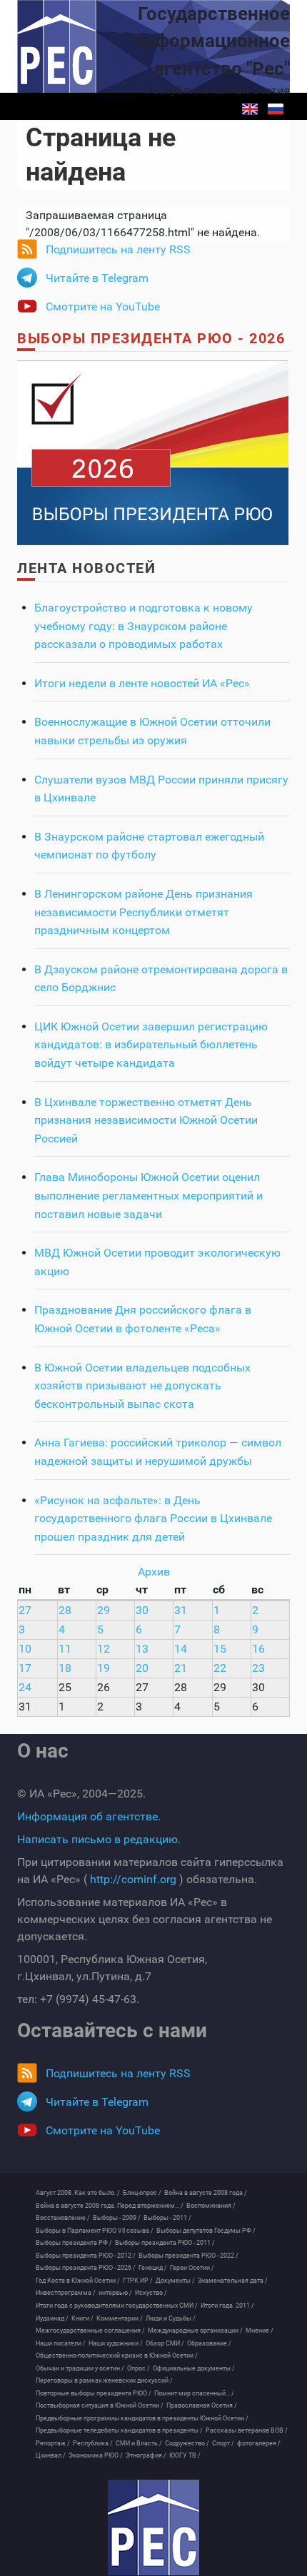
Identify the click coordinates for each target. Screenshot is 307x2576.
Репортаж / (53, 2443)
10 (25, 1649)
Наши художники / (116, 2343)
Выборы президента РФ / (74, 2243)
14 (181, 1649)
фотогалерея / (259, 2443)
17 (25, 1668)
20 (142, 1668)
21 (181, 1668)
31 (181, 1610)
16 (258, 1649)
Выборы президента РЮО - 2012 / (86, 2256)
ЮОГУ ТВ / (185, 2455)
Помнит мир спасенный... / (194, 2393)
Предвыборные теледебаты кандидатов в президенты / (119, 2430)
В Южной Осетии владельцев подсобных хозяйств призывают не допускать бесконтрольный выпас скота (142, 1386)
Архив (154, 1572)
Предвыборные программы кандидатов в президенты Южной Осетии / (142, 2418)
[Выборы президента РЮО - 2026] (153, 452)
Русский (276, 109)
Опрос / (139, 2368)
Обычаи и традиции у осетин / (80, 2368)
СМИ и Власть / (139, 2443)
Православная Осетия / (202, 2405)
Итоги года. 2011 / (227, 2306)
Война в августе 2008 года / (206, 2193)
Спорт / (223, 2443)
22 (220, 1668)
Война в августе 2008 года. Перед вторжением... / (110, 2206)
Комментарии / (120, 2318)
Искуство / (151, 2293)
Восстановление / (63, 2218)
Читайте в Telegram (97, 278)
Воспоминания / (211, 2206)
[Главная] (153, 2527)
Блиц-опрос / (142, 2193)
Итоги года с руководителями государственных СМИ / (117, 2306)
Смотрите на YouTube (103, 306)
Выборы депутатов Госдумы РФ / (206, 2231)
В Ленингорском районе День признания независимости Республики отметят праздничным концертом (144, 912)
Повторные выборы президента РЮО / (94, 2393)
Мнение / (260, 2331)
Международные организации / (195, 2331)
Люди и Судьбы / (171, 2318)
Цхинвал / (51, 2455)
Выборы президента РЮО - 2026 (151, 338)
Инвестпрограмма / (66, 2293)
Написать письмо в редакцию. (99, 1839)
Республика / (93, 2443)
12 (104, 1649)
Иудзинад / (52, 2318)
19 (104, 1668)
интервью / (115, 2293)
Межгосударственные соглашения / (90, 2331)
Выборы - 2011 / (167, 2218)
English (250, 109)
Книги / (82, 2318)
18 (65, 1668)
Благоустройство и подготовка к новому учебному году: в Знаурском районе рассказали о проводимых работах (144, 626)
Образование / (209, 2343)
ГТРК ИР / (138, 2281)
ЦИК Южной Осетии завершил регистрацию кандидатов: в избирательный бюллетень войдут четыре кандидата (151, 1045)
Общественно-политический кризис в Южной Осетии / (117, 2356)
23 (258, 1668)
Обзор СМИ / (165, 2343)
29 (104, 1610)
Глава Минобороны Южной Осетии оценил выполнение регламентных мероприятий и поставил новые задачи (149, 1195)
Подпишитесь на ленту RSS (118, 249)
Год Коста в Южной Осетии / (78, 2281)
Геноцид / (153, 2268)
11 (65, 1649)
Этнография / (146, 2455)
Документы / (175, 2281)
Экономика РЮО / (96, 2455)
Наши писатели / (61, 2343)
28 (65, 1610)
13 (142, 1649)
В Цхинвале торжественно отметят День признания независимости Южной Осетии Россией (146, 1120)
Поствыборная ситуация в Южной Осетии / (100, 2405)
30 (142, 1610)
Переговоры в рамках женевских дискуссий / (104, 2380)
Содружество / (187, 2443)
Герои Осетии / (192, 2268)
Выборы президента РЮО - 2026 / (86, 2268)
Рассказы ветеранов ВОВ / (247, 2430)
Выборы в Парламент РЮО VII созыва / (95, 2231)
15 (220, 1649)
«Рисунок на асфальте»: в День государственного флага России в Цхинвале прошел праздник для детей (153, 1518)
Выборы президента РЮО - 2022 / (188, 2256)
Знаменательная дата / (233, 2281)
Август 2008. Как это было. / (78, 2193)
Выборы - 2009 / (117, 2218)
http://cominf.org (133, 1879)
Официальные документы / (194, 2368)
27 (25, 1610)
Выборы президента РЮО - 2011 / (165, 2243)
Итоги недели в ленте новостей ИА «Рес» (142, 683)
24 (25, 1687)
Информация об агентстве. (89, 1816)
